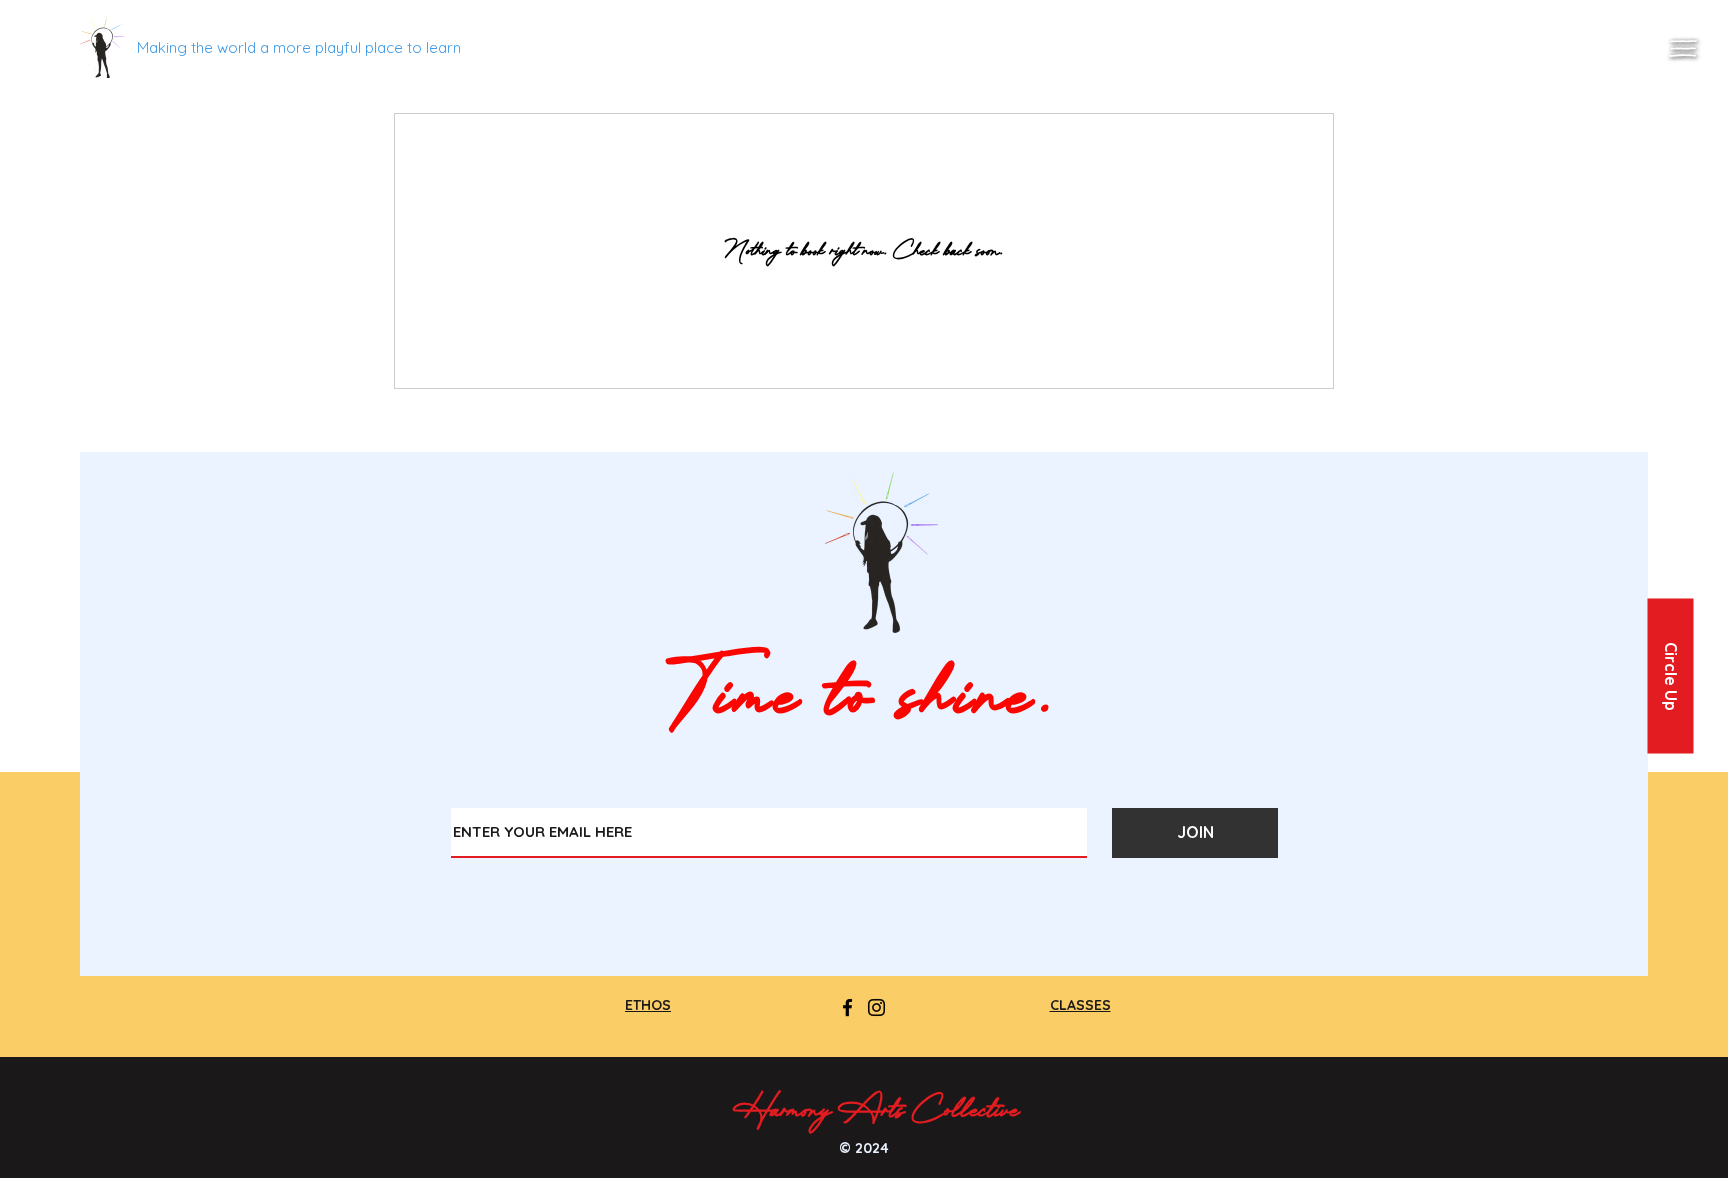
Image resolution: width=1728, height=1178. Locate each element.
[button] (1683, 48)
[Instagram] (876, 1007)
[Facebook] (847, 1007)
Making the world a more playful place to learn (299, 47)
